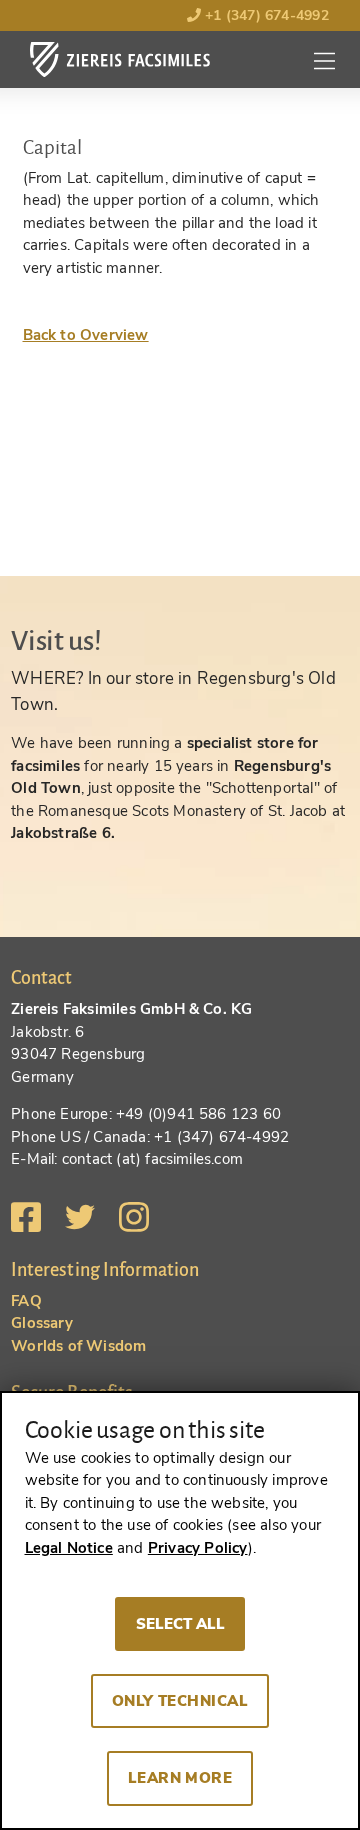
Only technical (180, 1701)
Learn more (180, 1778)
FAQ (26, 1301)
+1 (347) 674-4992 (265, 15)
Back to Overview (86, 335)
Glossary (42, 1323)
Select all (180, 1624)
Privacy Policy (198, 1548)
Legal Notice (69, 1548)
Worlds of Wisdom (78, 1346)
